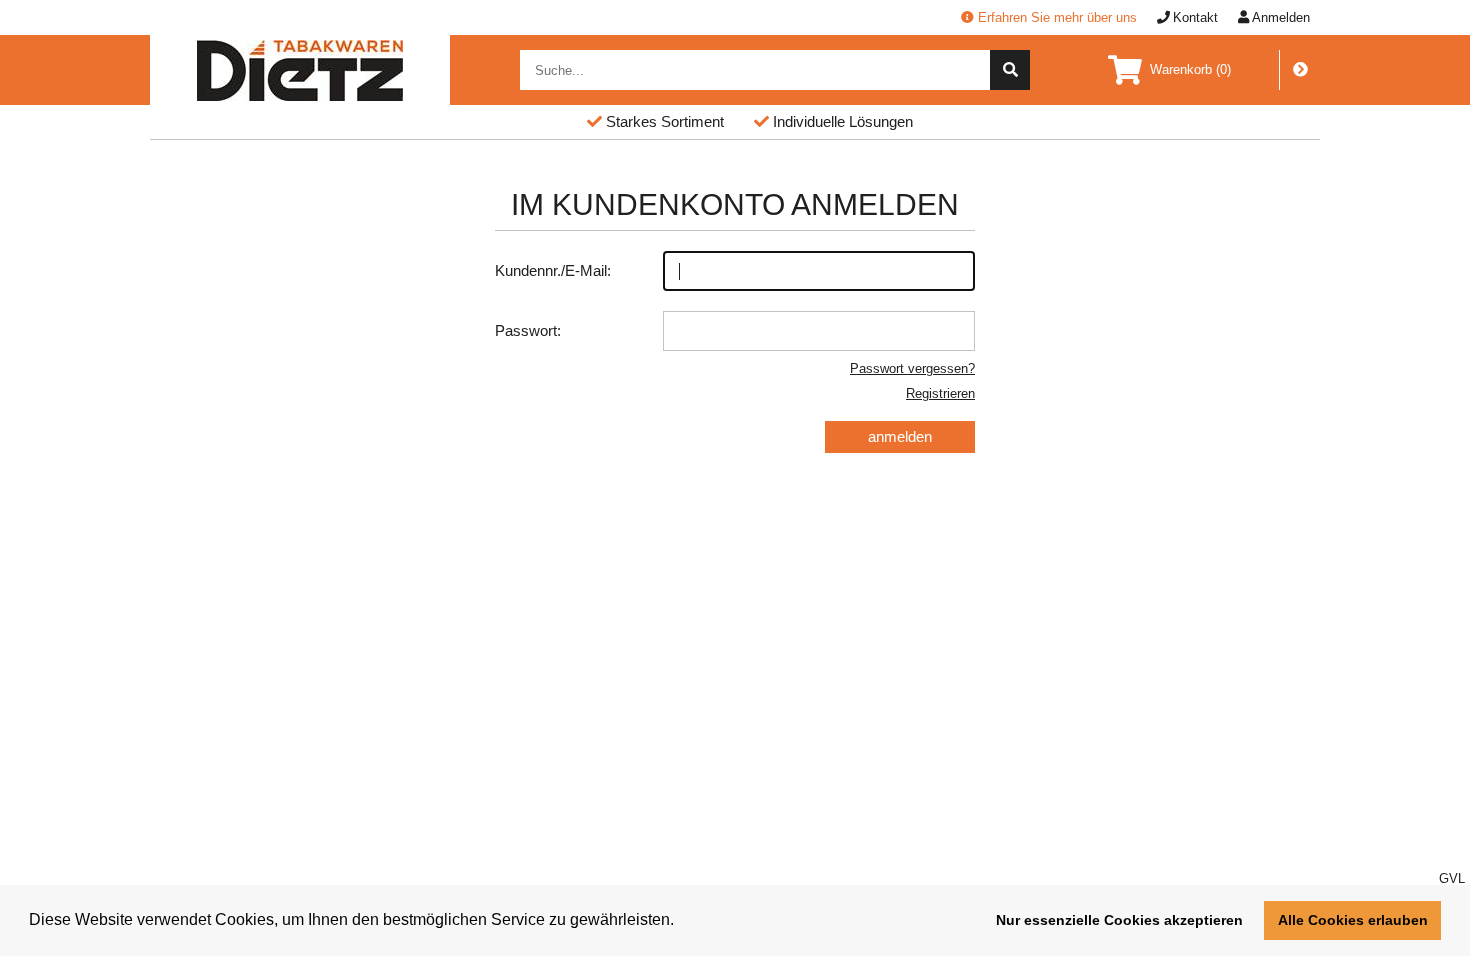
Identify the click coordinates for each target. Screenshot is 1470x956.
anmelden (900, 436)
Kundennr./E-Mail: (553, 270)
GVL (1452, 878)
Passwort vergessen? (912, 368)
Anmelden (1281, 17)
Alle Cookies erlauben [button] (1353, 920)
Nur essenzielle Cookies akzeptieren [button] (1119, 920)
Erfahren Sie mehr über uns (1057, 17)
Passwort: (528, 330)
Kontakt (1195, 17)
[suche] (1010, 70)
